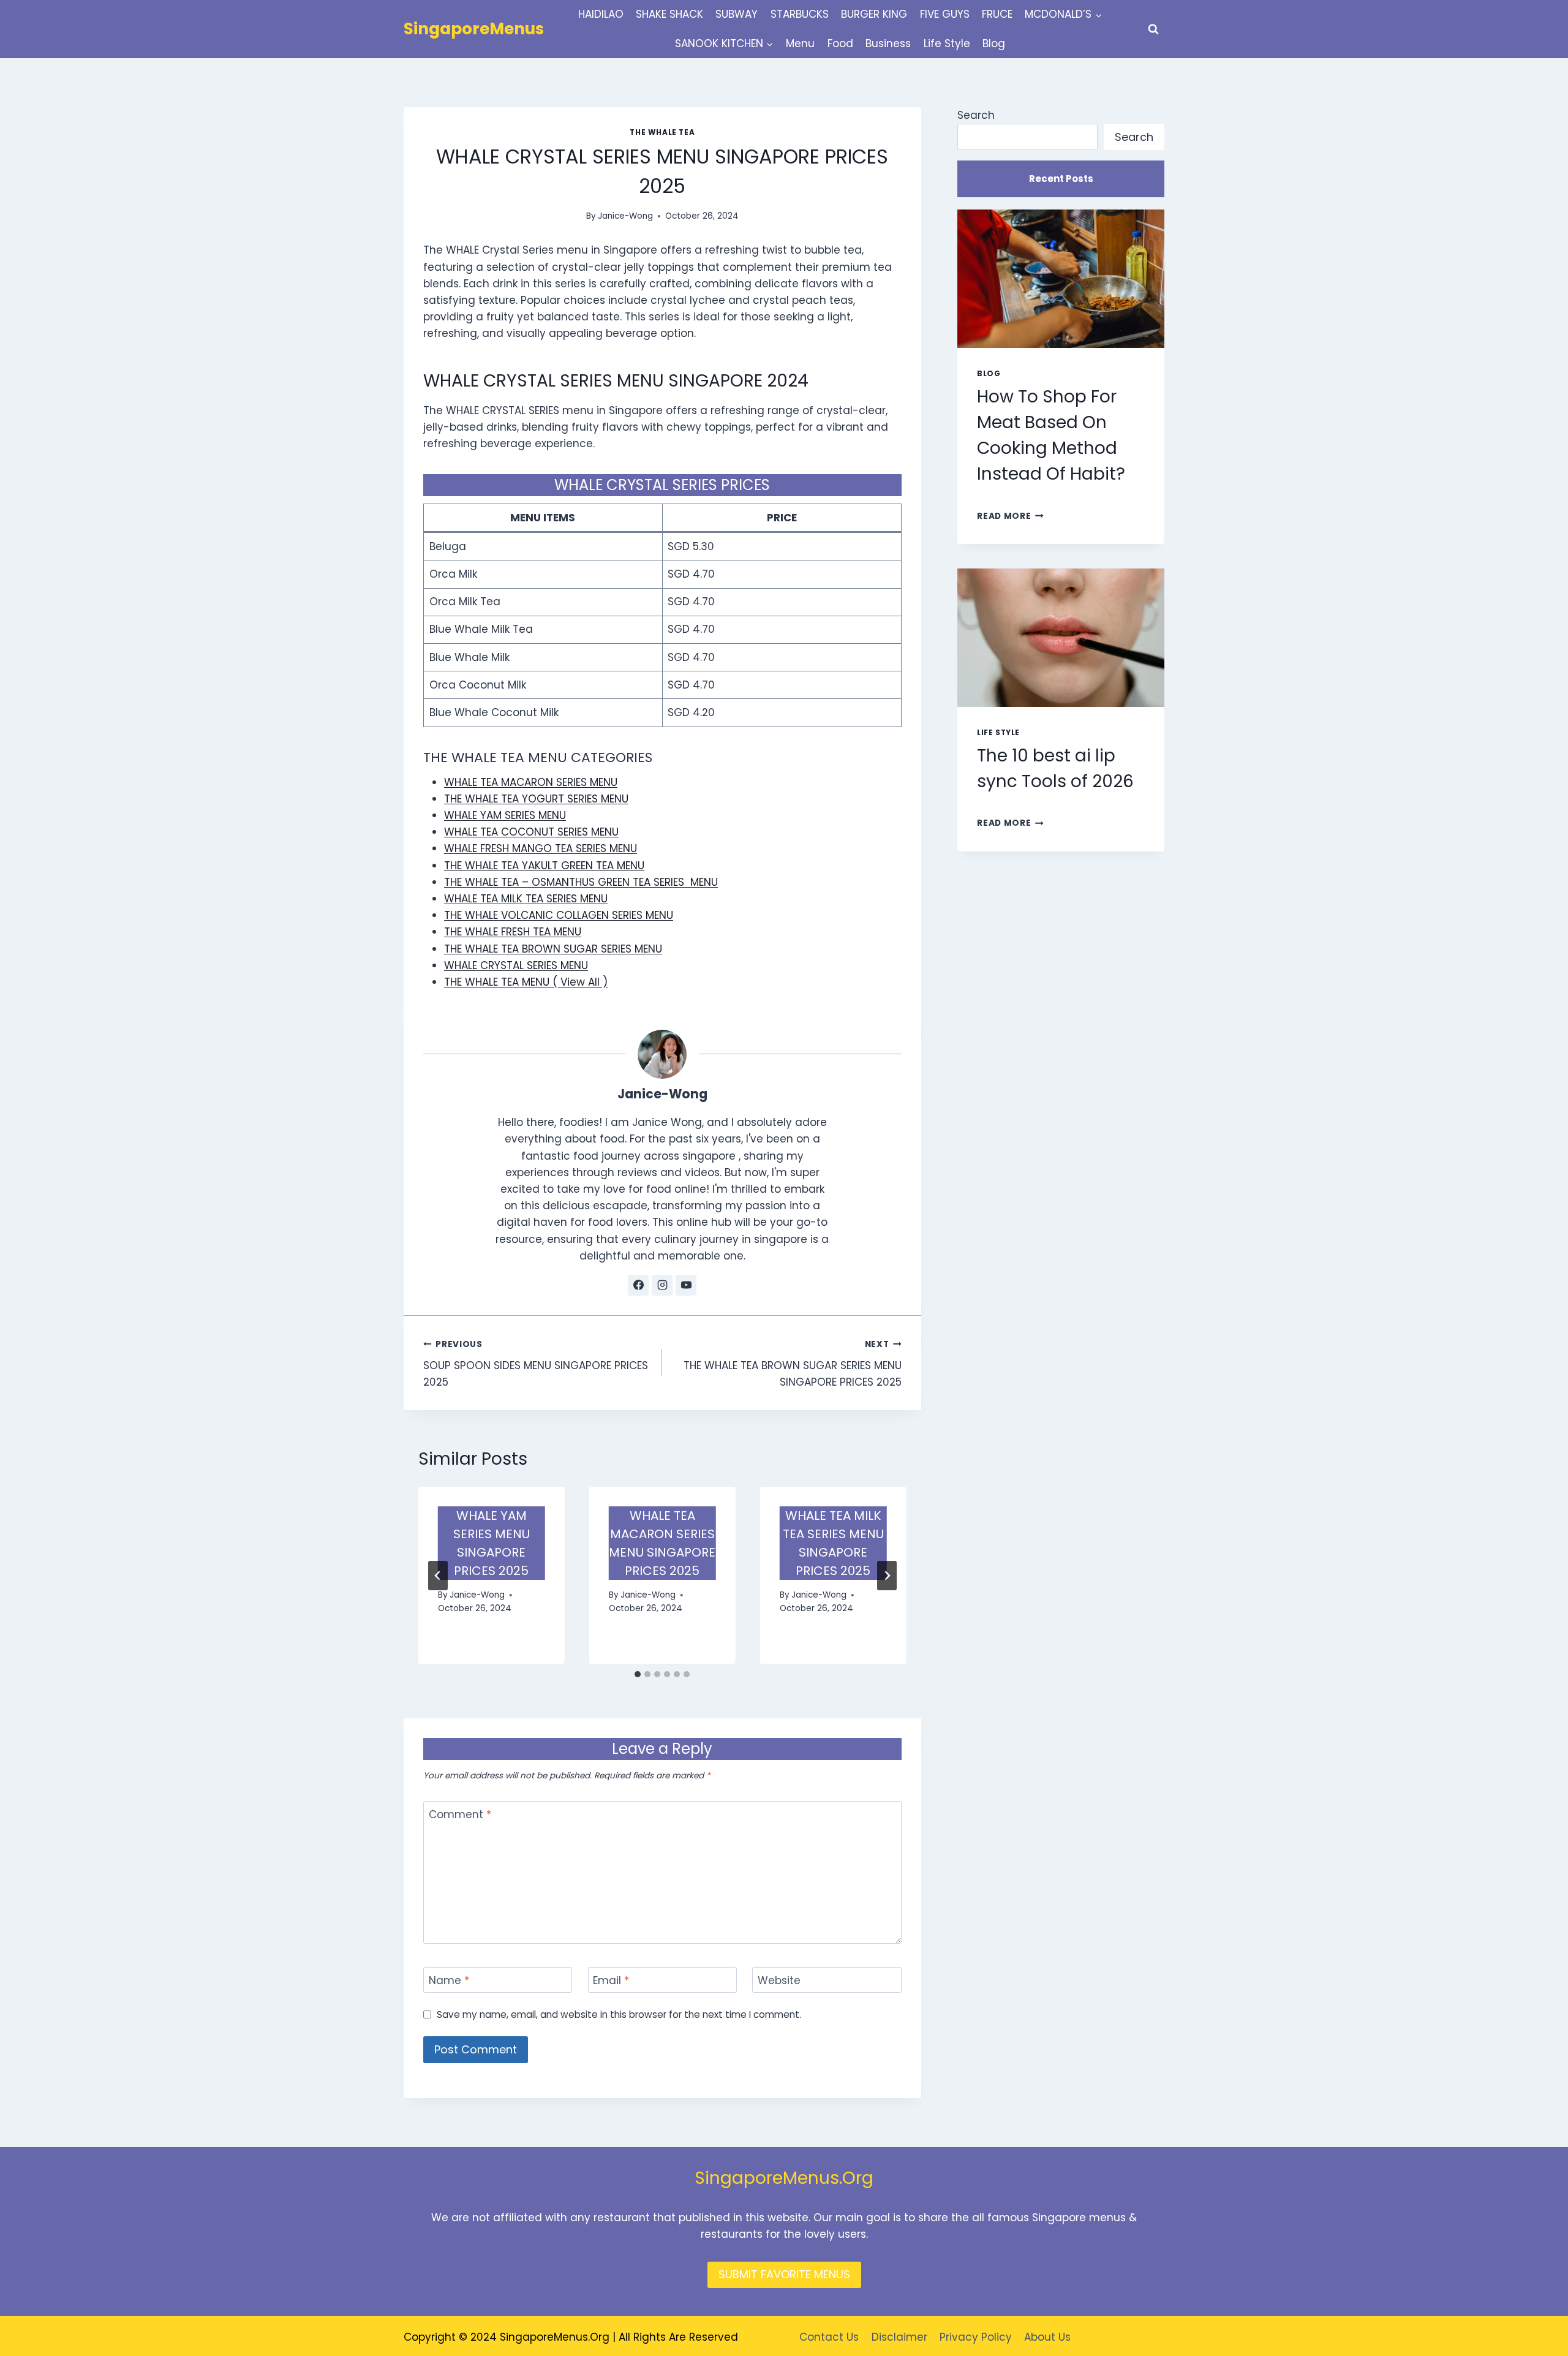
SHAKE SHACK (669, 14)
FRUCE (997, 14)
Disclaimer (899, 2337)
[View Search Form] (1153, 29)
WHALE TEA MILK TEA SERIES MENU (526, 899)
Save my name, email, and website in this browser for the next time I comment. (619, 2015)
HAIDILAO (601, 14)
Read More (1010, 516)
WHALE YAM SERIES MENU (505, 815)
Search (976, 115)
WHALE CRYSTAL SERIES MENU (516, 965)
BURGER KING (874, 14)
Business (888, 43)
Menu (800, 43)
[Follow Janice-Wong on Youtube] (686, 1285)
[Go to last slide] (438, 1576)
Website (779, 1981)
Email (611, 1981)
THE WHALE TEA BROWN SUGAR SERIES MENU (553, 949)
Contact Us (829, 2337)
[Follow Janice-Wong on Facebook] (638, 1285)
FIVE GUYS (945, 14)
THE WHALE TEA (662, 132)
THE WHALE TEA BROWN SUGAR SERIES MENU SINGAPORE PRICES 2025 (792, 1364)
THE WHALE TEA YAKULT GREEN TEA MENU (544, 866)
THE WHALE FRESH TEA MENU (513, 932)
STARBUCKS (800, 14)
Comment (460, 1815)
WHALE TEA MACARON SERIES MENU (531, 782)
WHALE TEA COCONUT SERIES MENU (531, 832)
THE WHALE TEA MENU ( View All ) (526, 982)
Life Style (947, 43)
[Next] (887, 1576)
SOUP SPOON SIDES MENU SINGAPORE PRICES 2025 (536, 1364)
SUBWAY (737, 14)
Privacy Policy (976, 2337)
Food (840, 43)
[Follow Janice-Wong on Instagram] (662, 1285)
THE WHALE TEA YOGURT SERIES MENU (536, 799)
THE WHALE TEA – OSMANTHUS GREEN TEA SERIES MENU (581, 882)
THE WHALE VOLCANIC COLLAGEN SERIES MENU (559, 915)
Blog (994, 43)
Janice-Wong (625, 216)
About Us (1047, 2337)
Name (449, 1981)
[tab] (638, 1674)
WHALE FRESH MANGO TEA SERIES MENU (541, 848)
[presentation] (1061, 278)
